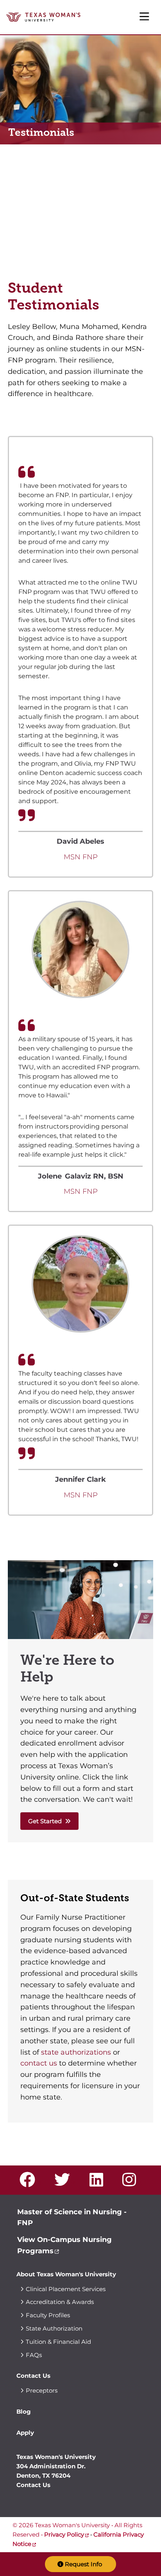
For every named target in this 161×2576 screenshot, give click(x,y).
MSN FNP (81, 857)
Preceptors (42, 2390)
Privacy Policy (64, 2534)
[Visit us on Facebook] (30, 2183)
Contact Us (33, 2376)
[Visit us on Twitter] (65, 2183)
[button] (80, 2564)
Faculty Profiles (48, 2315)
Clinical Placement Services (66, 2289)
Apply (25, 2433)
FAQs (34, 2355)
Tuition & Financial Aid (58, 2342)
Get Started (45, 1821)
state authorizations (76, 2052)
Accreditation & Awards (60, 2302)
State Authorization (54, 2328)
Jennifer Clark (80, 1479)
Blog (24, 2412)
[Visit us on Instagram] (132, 2183)
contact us (39, 2063)
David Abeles (80, 841)
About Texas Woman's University (66, 2274)
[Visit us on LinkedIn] (99, 2183)
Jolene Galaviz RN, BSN (81, 1176)
